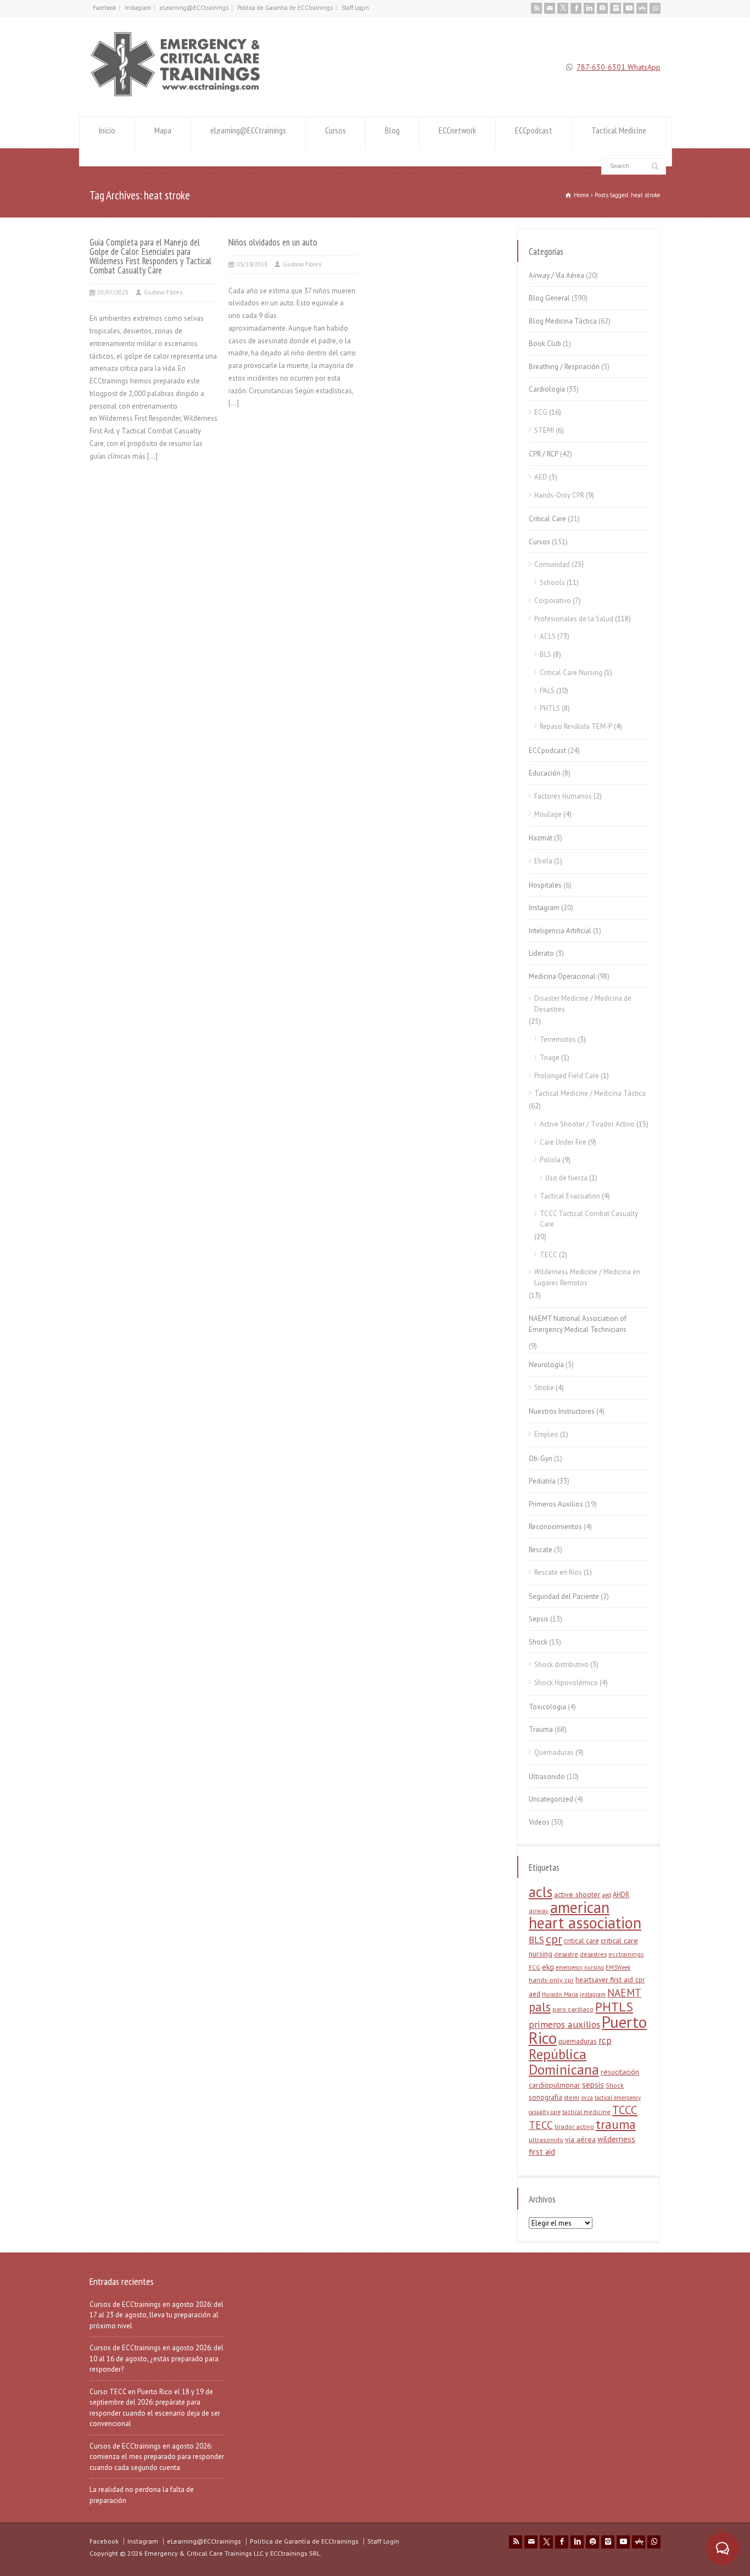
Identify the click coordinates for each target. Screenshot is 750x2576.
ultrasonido (546, 2140)
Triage (550, 1058)
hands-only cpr (551, 1980)
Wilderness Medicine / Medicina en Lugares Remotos (587, 1277)
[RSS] (536, 8)
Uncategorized (551, 1799)
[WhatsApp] (655, 8)
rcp (605, 2040)
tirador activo (574, 2126)
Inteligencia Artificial (560, 931)
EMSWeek (618, 1967)
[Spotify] (602, 8)
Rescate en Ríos (558, 1572)
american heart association (585, 1915)
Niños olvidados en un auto (273, 242)
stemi (572, 2097)
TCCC (625, 2110)
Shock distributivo (561, 1665)
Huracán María (560, 1994)
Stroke (544, 1388)
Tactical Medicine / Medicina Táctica (590, 1093)
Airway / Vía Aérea (556, 275)
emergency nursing (580, 1967)
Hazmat (541, 838)
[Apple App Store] (642, 8)
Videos (539, 1822)
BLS (545, 654)
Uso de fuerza (566, 1178)
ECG (541, 412)
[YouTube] (629, 8)
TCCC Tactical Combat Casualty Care (589, 1219)
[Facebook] (576, 8)
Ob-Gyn (541, 1459)
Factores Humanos (563, 796)
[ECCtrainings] (181, 96)
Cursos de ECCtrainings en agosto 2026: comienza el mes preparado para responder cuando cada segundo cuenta (157, 2457)
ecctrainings (626, 1954)
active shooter (577, 1894)
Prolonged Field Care (567, 1076)
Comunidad (552, 564)
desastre (566, 1954)
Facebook (104, 8)
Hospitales (545, 885)
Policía (550, 1160)
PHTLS (550, 708)
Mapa (163, 130)
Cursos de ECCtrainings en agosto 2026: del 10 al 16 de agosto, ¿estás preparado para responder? (156, 2358)
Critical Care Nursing (571, 673)
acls (541, 1892)
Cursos (335, 130)
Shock (538, 1642)
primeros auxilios (564, 2024)
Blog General (549, 298)
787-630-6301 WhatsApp (619, 67)
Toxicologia (547, 1707)
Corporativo (553, 601)
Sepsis (539, 1619)
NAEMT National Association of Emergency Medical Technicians (578, 1324)
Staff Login (355, 8)
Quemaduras (554, 1752)
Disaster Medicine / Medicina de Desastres (583, 1004)
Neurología (546, 1365)
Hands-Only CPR (559, 495)
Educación (545, 773)
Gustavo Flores (163, 292)
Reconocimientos (555, 1527)
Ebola (543, 861)
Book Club (545, 344)
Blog (392, 130)
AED (541, 477)
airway (539, 1911)
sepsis (593, 2085)
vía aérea (580, 2139)
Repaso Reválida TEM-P (576, 726)
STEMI (544, 430)
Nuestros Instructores (562, 1411)
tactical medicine (586, 2112)
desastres (593, 1954)
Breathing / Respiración (564, 367)
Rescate (541, 1550)
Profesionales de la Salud (574, 619)
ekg (548, 1967)
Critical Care (547, 519)
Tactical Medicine (619, 130)
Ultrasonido (547, 1777)
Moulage (548, 814)
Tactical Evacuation (570, 1196)
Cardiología (547, 389)
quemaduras (578, 2041)
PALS (547, 691)
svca (587, 2097)
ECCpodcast (534, 130)
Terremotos (558, 1039)
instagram (593, 1994)
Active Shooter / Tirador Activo (587, 1124)
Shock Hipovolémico (566, 1683)
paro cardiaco (573, 2009)
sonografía (545, 2097)
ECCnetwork (457, 130)
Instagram (138, 8)
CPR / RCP (544, 454)
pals (540, 2007)
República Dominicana (564, 2062)
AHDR (621, 1895)
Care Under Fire (563, 1142)
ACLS (548, 636)
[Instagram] (615, 8)
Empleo (546, 1434)
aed (607, 1895)
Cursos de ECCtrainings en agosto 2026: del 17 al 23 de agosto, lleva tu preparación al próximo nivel (156, 2315)
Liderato (541, 953)
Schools (552, 582)
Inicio (107, 130)
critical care (581, 1941)
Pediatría (542, 1481)
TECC (548, 1255)
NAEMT (624, 1993)
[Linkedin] (589, 8)
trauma (616, 2124)
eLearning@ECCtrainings (194, 8)
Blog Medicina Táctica (563, 321)
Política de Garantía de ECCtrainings (285, 8)
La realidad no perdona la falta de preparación (142, 2495)
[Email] (550, 8)
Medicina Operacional (562, 976)
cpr (554, 1939)
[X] (563, 8)
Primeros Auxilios (556, 1504)
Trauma (541, 1729)
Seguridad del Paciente (564, 1596)
